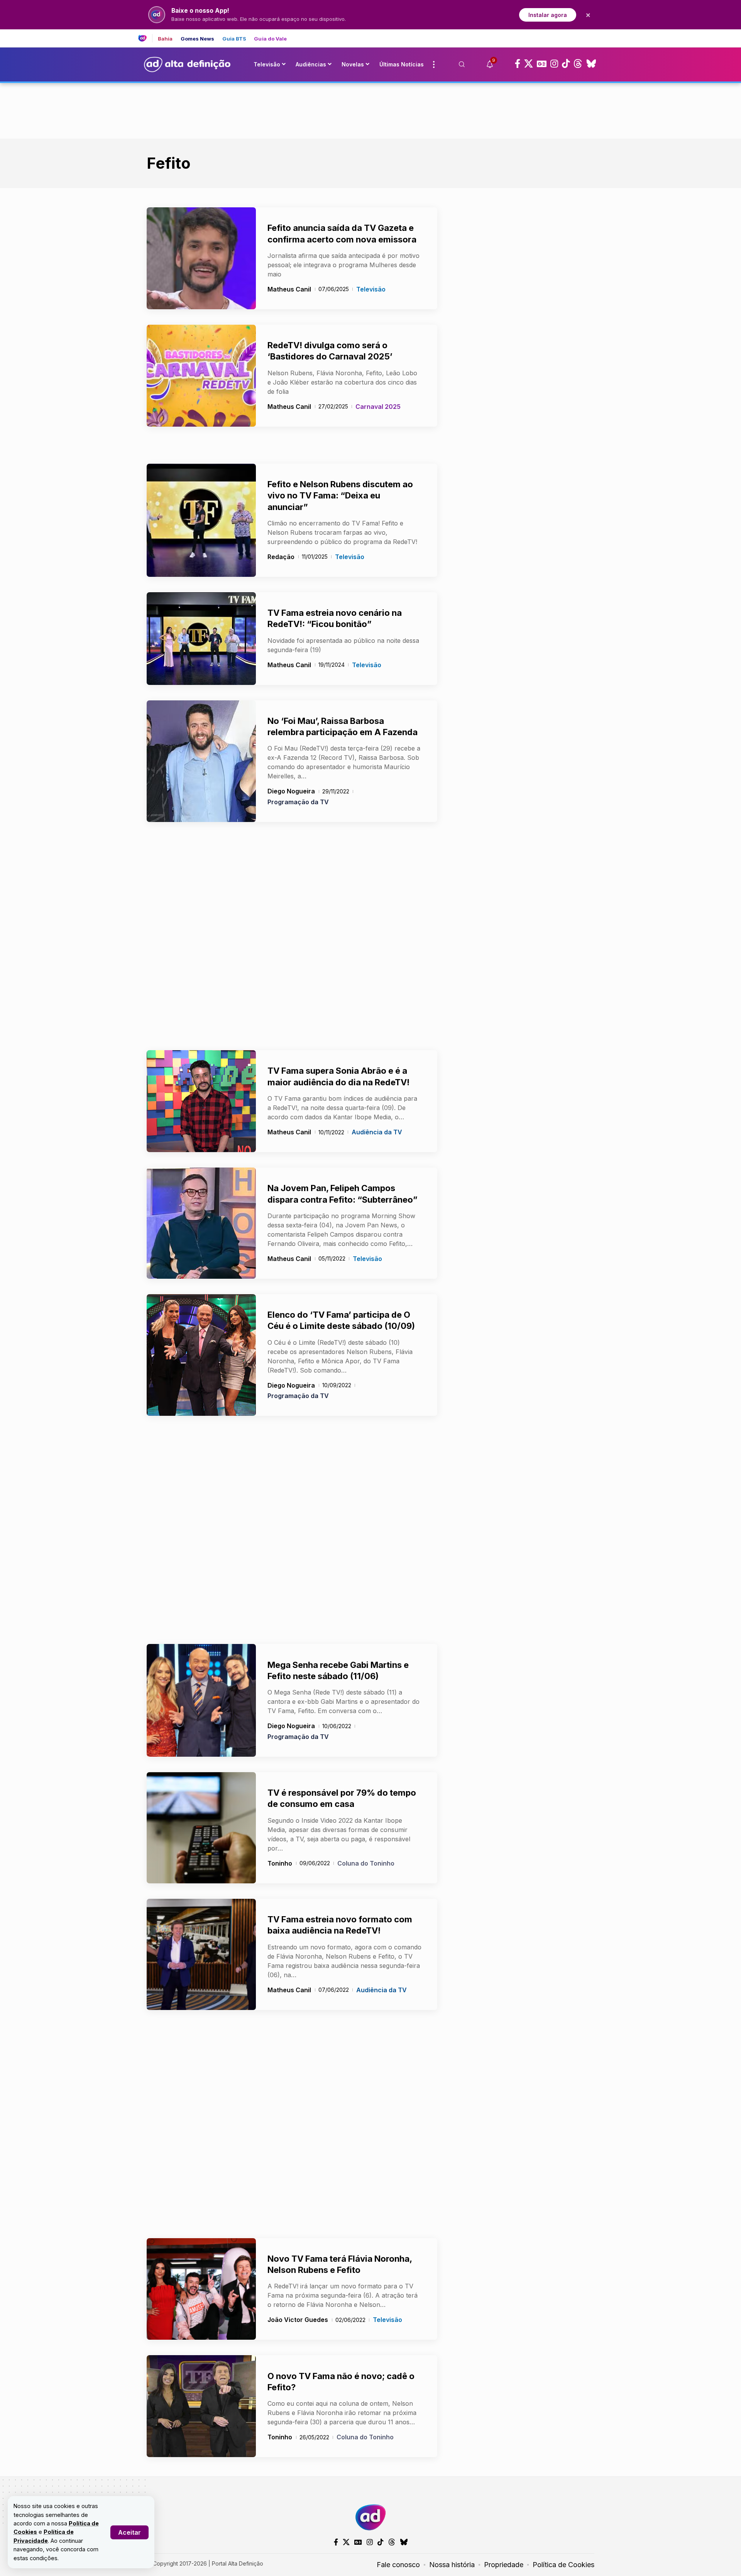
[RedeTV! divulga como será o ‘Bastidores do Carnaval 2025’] (201, 376)
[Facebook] (518, 64)
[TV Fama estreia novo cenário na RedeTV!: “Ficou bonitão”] (201, 639)
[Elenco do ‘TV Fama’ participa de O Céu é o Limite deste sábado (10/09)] (201, 1355)
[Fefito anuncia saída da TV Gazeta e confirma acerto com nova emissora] (201, 258)
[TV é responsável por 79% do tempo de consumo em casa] (201, 1828)
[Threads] (578, 64)
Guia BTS (234, 39)
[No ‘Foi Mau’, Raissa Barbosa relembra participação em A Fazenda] (201, 761)
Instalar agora (548, 15)
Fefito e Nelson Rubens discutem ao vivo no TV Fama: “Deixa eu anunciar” (340, 496)
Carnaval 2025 (378, 407)
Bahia (165, 39)
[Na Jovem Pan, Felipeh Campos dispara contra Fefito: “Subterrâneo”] (201, 1223)
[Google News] (542, 64)
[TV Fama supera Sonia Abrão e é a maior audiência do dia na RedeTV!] (201, 1101)
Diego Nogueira (291, 791)
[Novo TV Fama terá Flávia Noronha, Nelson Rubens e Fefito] (201, 2289)
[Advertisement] (370, 109)
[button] (129, 2532)
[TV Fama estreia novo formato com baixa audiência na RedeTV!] (201, 1954)
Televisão (371, 289)
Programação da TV (298, 802)
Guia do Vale (270, 39)
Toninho (280, 1863)
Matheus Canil (289, 289)
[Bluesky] (591, 64)
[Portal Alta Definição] (370, 2517)
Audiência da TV (377, 1132)
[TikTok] (566, 64)
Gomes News (198, 39)
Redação (281, 557)
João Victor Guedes (298, 2320)
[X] (529, 64)
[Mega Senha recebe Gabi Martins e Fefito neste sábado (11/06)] (201, 1700)
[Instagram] (554, 64)
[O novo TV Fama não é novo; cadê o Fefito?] (201, 2406)
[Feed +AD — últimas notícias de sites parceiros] (145, 38)
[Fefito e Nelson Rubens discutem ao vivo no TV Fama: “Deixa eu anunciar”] (201, 520)
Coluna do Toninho (366, 1863)
